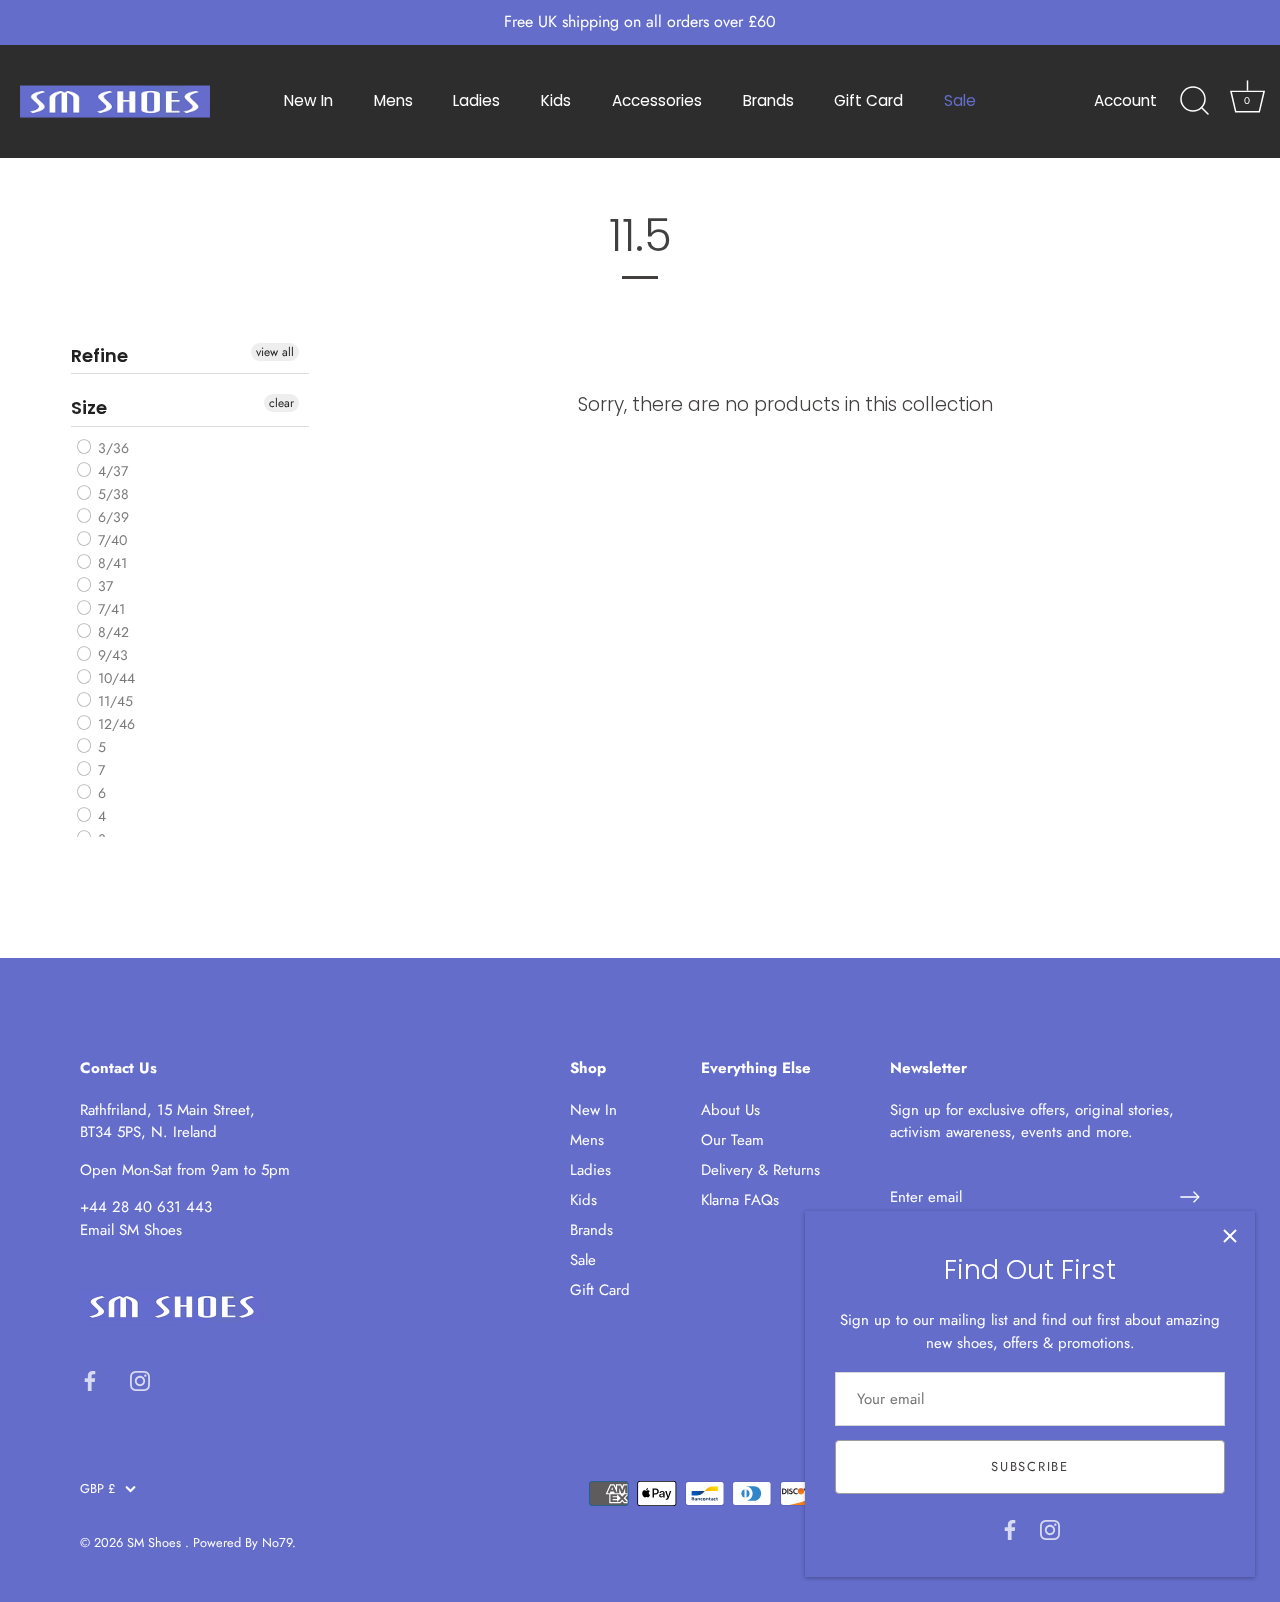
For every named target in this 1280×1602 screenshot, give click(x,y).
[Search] (1194, 101)
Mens (393, 100)
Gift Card (868, 100)
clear (281, 403)
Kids (556, 100)
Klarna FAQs (740, 1200)
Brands (768, 100)
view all (275, 352)
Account (1125, 100)
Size (89, 407)
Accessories (657, 100)
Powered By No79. (244, 1542)
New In (308, 100)
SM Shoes (156, 1542)
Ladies (476, 100)
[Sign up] (1190, 1197)
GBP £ (97, 1489)
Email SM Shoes (131, 1230)
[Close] (1230, 1236)
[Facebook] (1010, 1528)
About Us (730, 1110)
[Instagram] (1050, 1528)
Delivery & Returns (760, 1170)
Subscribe (1029, 1466)
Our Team (732, 1140)
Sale (960, 100)
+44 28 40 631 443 (146, 1207)
